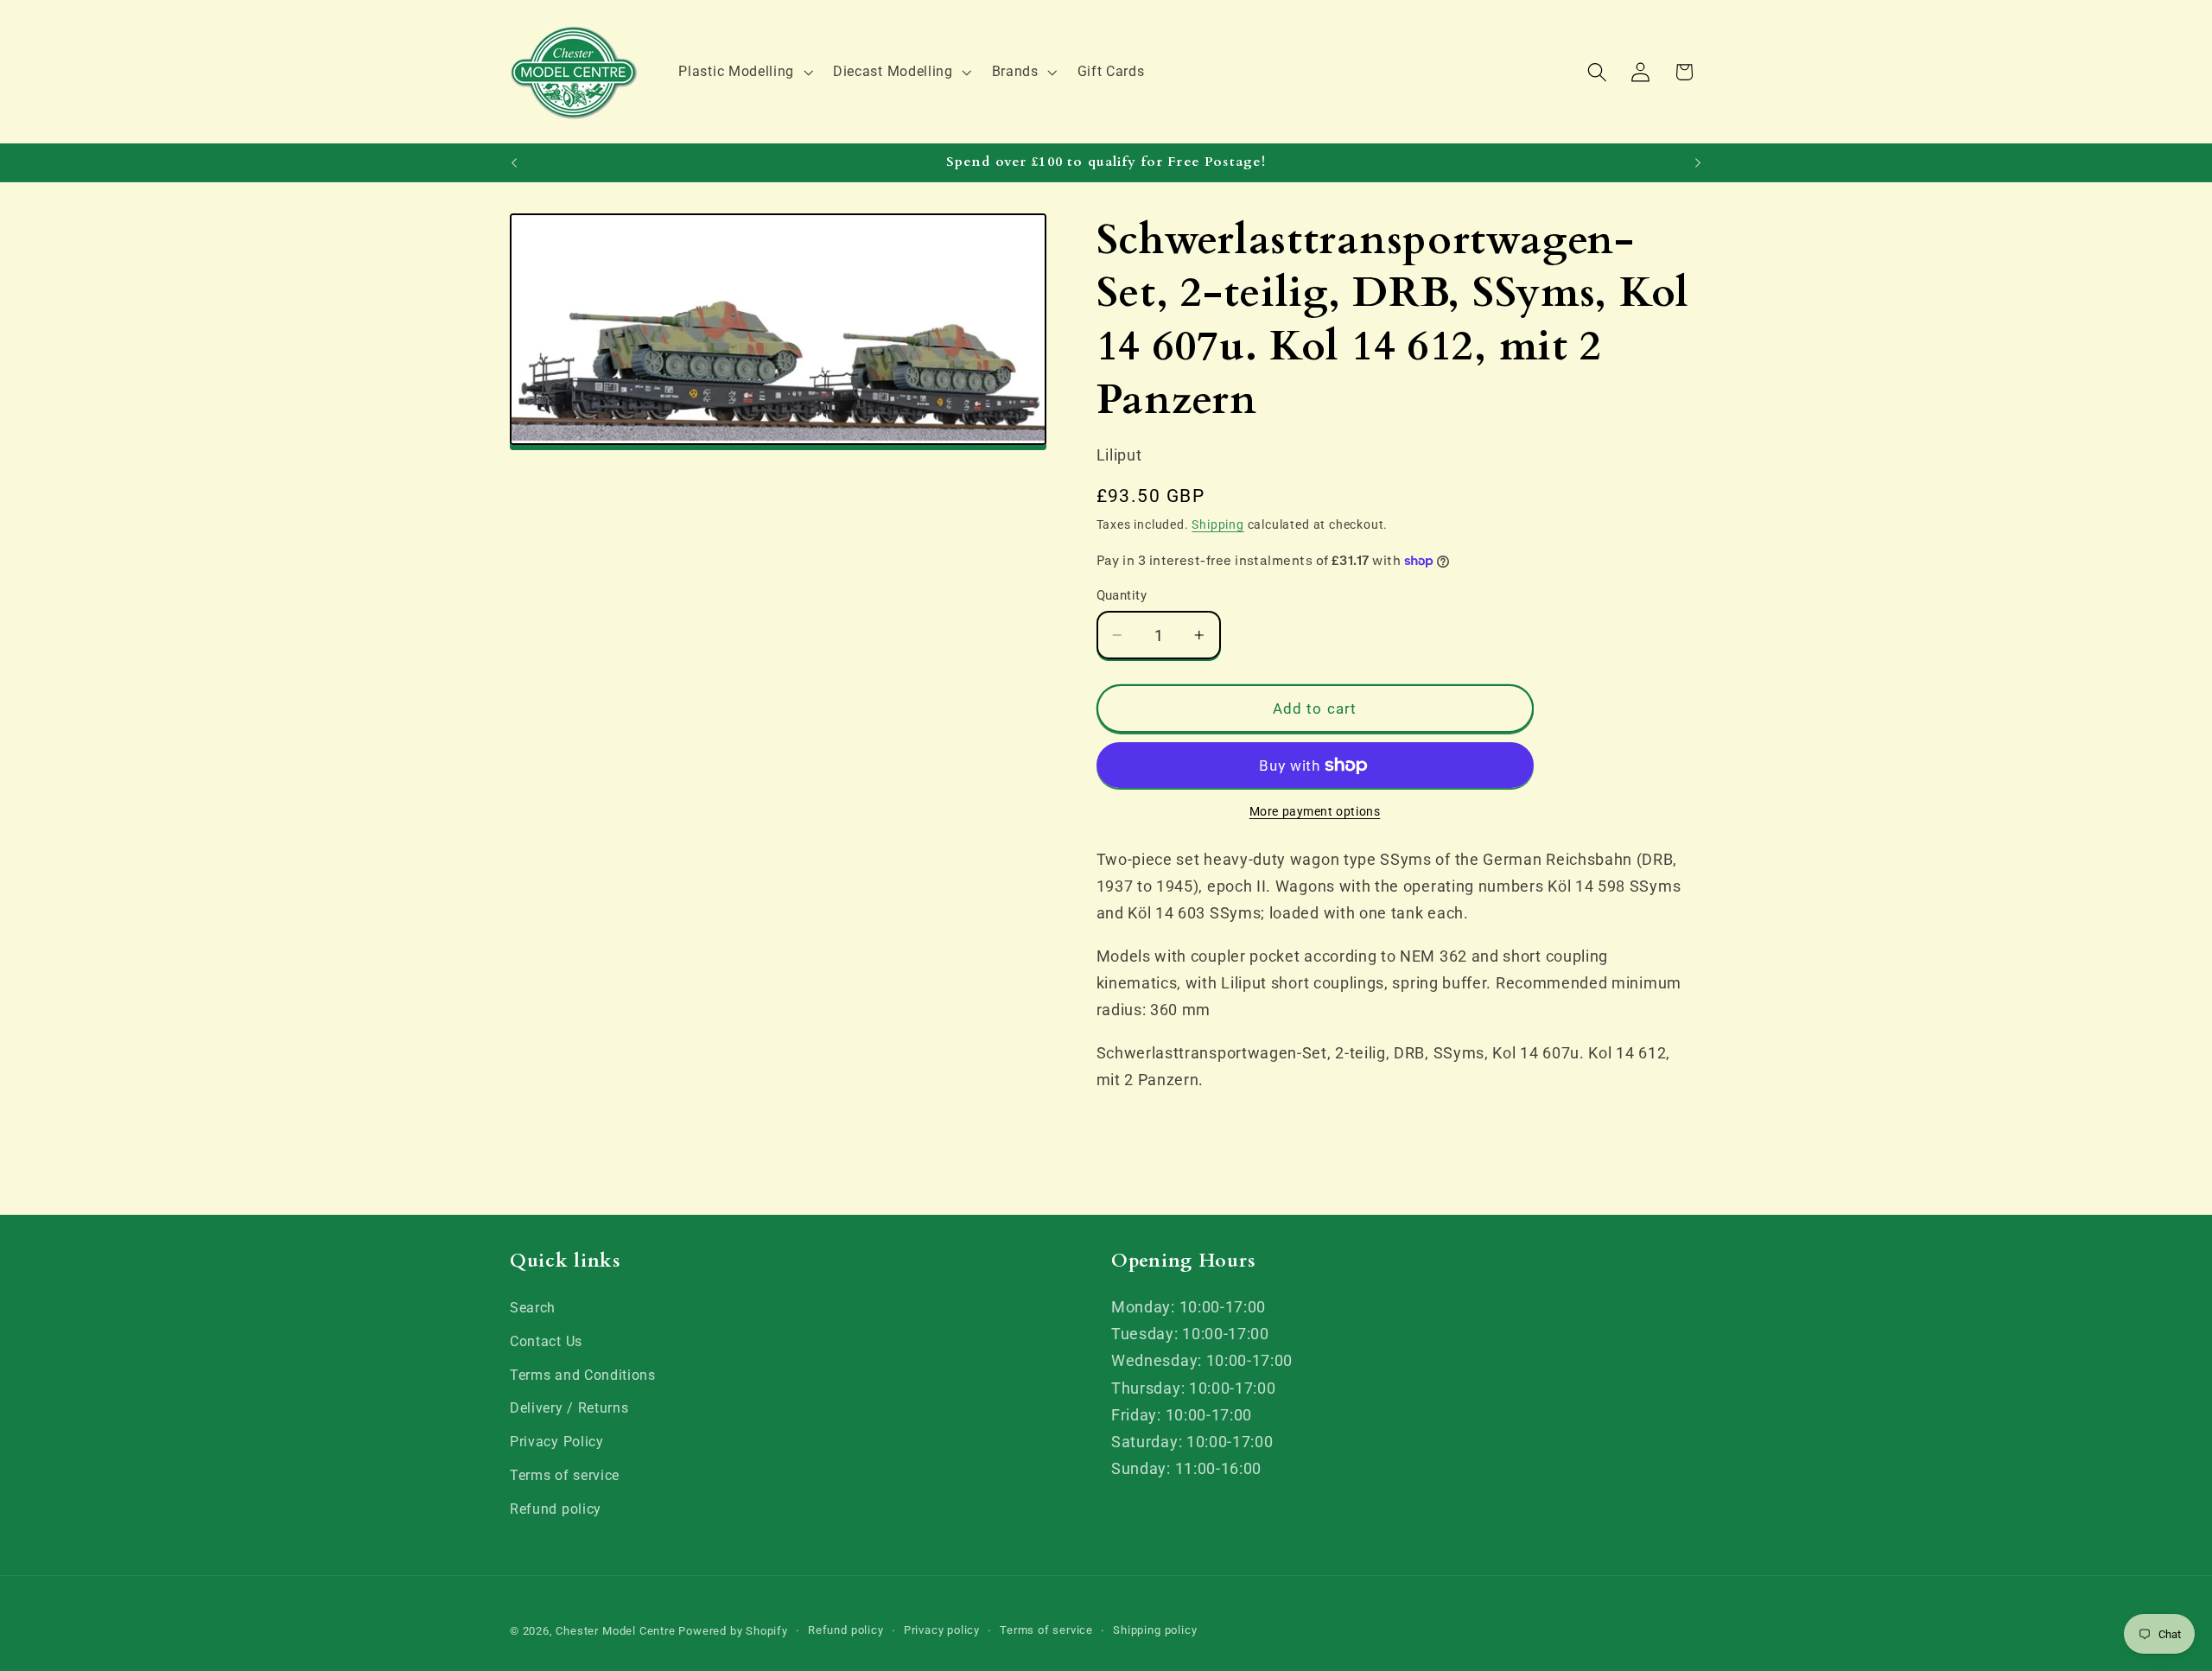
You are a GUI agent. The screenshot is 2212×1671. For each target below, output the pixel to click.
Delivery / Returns (569, 1408)
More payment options (1315, 812)
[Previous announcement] (514, 162)
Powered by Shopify (733, 1631)
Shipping (1217, 524)
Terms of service (565, 1475)
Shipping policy (1155, 1630)
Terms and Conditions (583, 1375)
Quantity (1122, 595)
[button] (744, 72)
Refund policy (556, 1509)
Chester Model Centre (615, 1631)
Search (533, 1308)
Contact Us (546, 1341)
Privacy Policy (557, 1442)
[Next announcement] (1698, 162)
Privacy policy (942, 1630)
